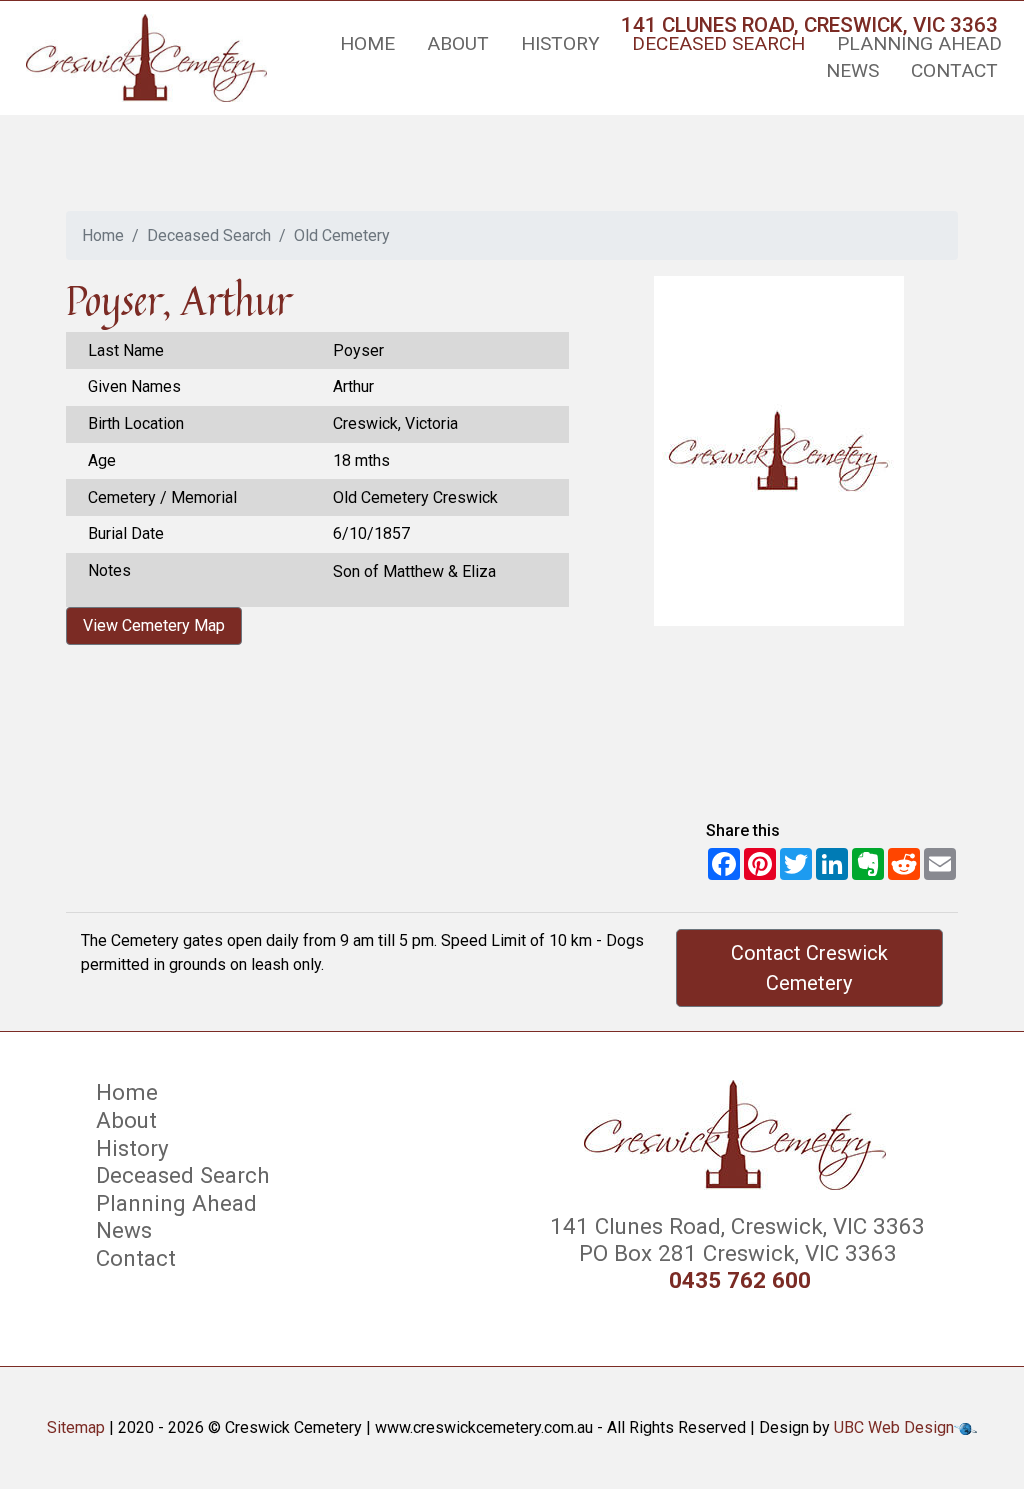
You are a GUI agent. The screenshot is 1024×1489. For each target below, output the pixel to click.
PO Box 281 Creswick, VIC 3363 (735, 1253)
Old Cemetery (342, 235)
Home (367, 43)
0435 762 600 (740, 1280)
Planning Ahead (919, 43)
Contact (954, 70)
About (458, 43)
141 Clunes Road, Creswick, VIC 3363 (734, 1226)
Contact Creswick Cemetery (809, 968)
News (852, 70)
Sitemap (76, 1427)
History (560, 43)
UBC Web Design (894, 1427)
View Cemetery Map (154, 625)
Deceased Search (718, 43)
